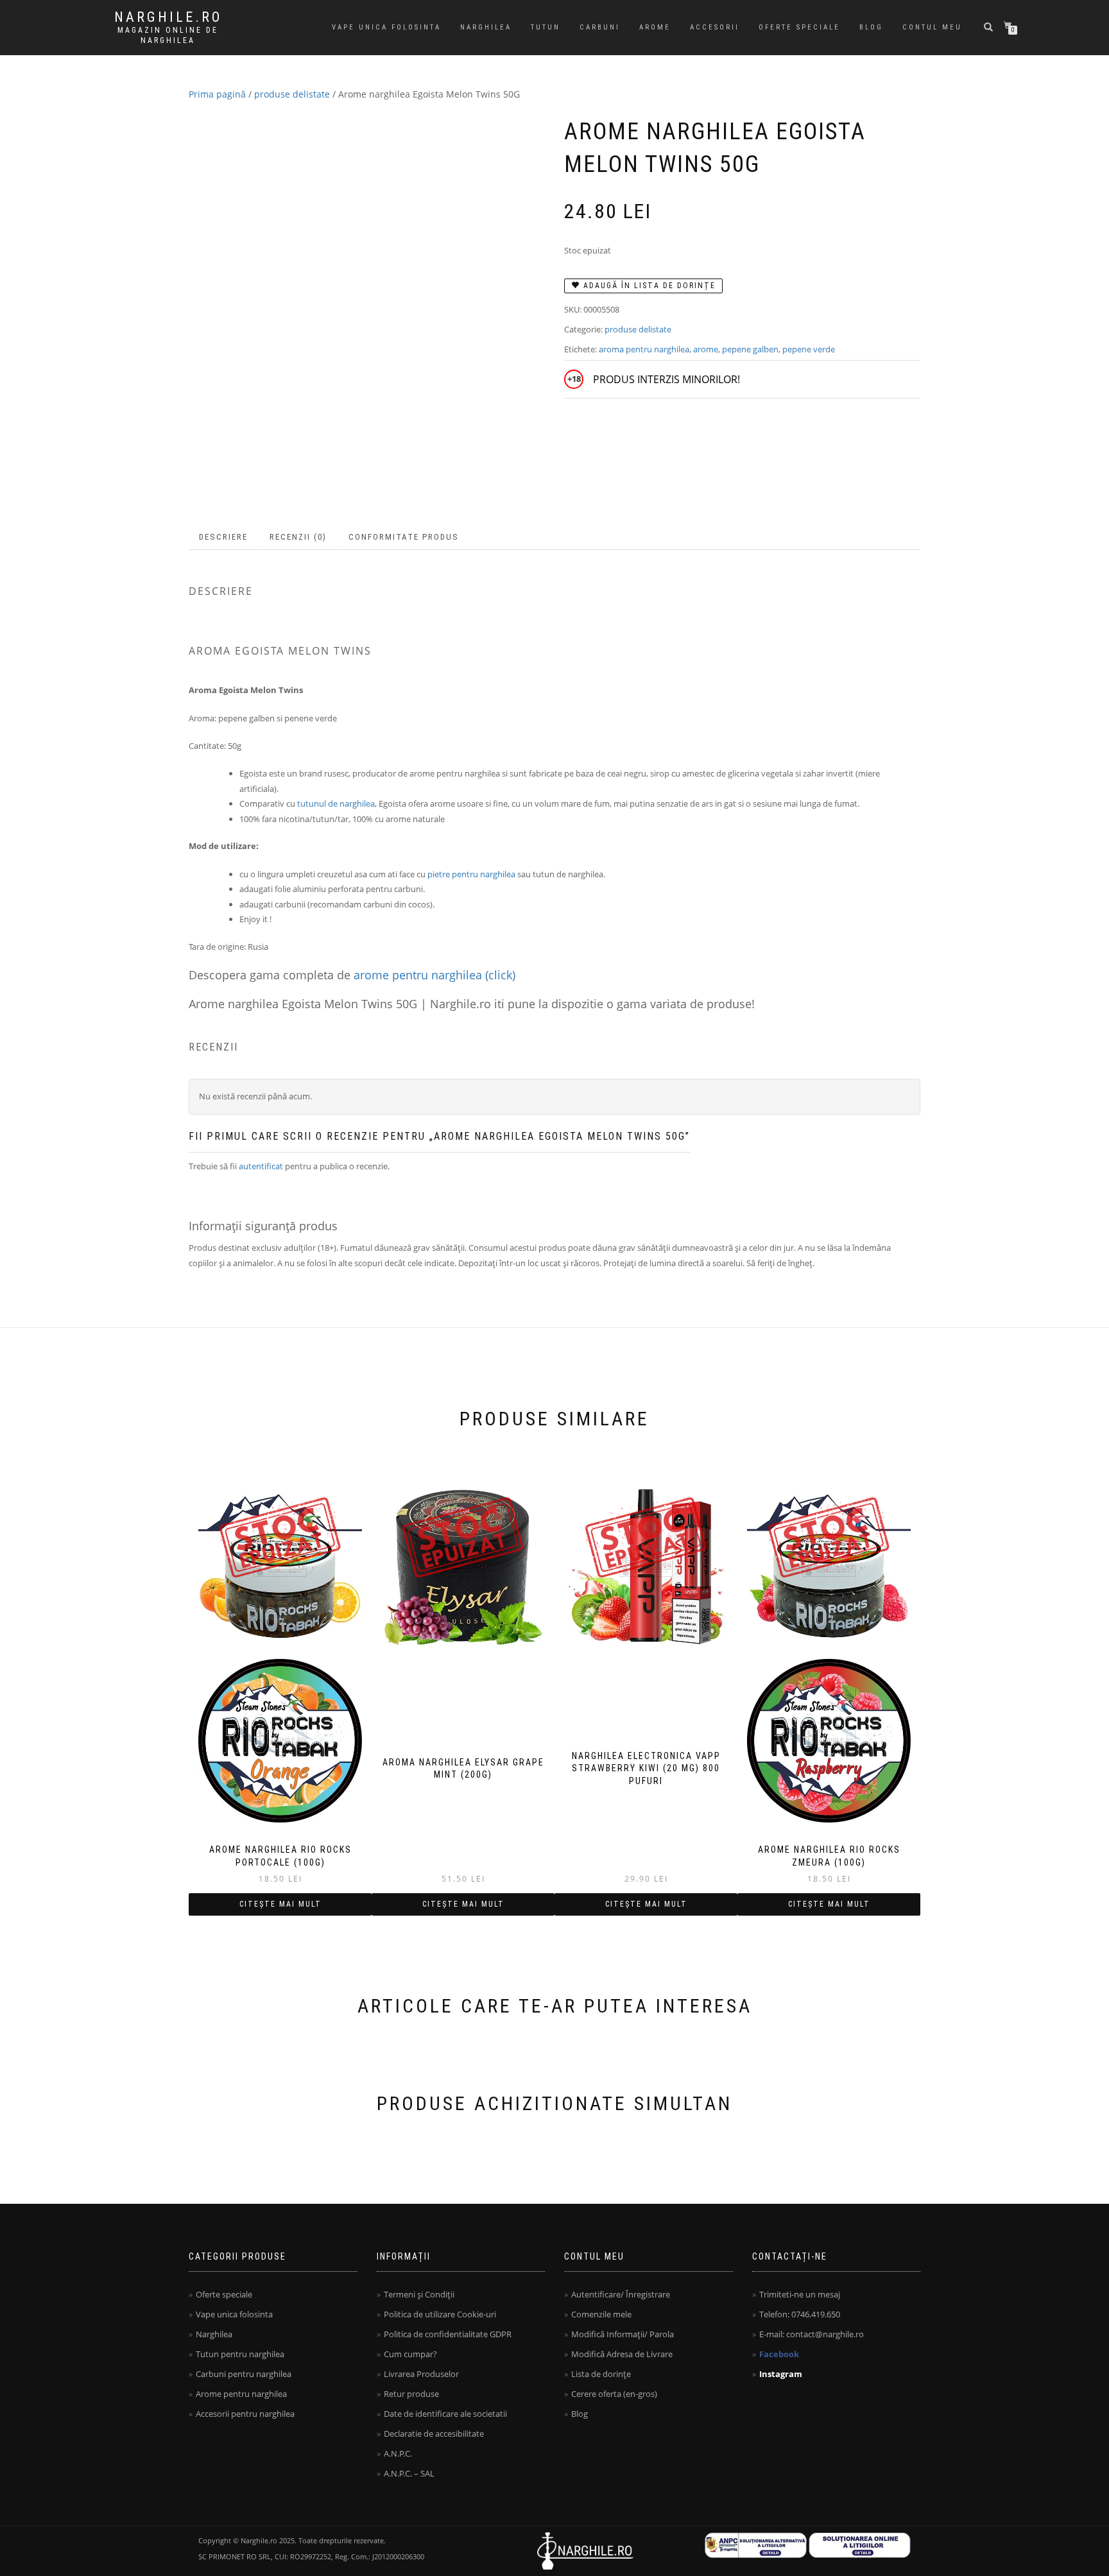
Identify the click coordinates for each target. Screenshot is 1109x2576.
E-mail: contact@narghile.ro (812, 2334)
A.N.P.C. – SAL (409, 2473)
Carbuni (600, 27)
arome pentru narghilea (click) (434, 975)
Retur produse (411, 2394)
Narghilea (486, 27)
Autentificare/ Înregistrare (621, 2294)
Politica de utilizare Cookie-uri (440, 2314)
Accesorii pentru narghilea (245, 2414)
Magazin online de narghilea (168, 35)
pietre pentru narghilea (471, 874)
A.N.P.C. (398, 2453)
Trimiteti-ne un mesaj (800, 2294)
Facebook (779, 2354)
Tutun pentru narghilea (240, 2354)
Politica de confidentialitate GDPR (448, 2334)
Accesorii (715, 27)
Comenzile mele (601, 2314)
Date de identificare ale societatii (445, 2414)
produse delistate (292, 94)
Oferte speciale (799, 27)
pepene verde (809, 349)
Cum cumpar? (410, 2354)
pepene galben (750, 349)
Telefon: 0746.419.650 (800, 2314)
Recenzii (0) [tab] (298, 537)
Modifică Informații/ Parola (623, 2334)
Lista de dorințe (601, 2374)
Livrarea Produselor (421, 2374)
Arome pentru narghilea (241, 2394)
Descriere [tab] (223, 537)
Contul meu (932, 27)
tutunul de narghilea (336, 803)
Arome (655, 27)
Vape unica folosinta (386, 27)
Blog (871, 27)
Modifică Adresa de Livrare (622, 2354)
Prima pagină (217, 94)
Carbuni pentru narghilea (244, 2374)
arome (706, 349)
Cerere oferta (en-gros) (614, 2394)
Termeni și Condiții (419, 2294)
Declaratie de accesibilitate (434, 2434)
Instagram (781, 2374)
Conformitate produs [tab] (404, 537)
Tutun (546, 27)
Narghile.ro (168, 17)
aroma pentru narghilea (644, 349)
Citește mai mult (280, 1904)
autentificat (261, 1166)
